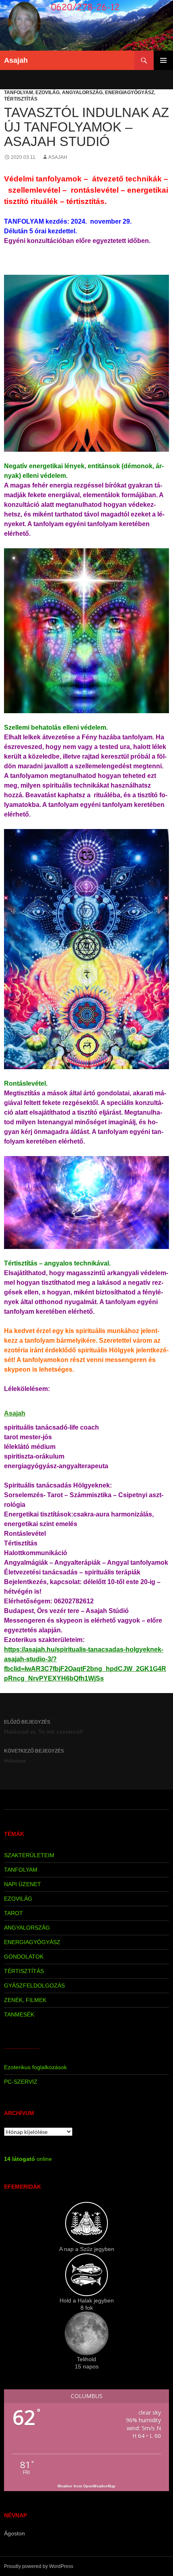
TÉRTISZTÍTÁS (21, 99)
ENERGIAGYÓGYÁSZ (130, 93)
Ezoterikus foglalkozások (35, 2067)
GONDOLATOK (24, 1957)
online (28, 2159)
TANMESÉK (19, 2014)
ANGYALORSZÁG (82, 93)
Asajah (16, 60)
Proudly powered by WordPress (39, 2566)
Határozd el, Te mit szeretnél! (44, 1727)
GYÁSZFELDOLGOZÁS (34, 1985)
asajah (58, 157)
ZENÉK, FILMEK (25, 2000)
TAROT (13, 1913)
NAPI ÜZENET (23, 1884)
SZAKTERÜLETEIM (29, 1855)
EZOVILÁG (47, 93)
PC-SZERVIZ (21, 2082)
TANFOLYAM (19, 93)
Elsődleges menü (163, 60)
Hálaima (34, 1756)
